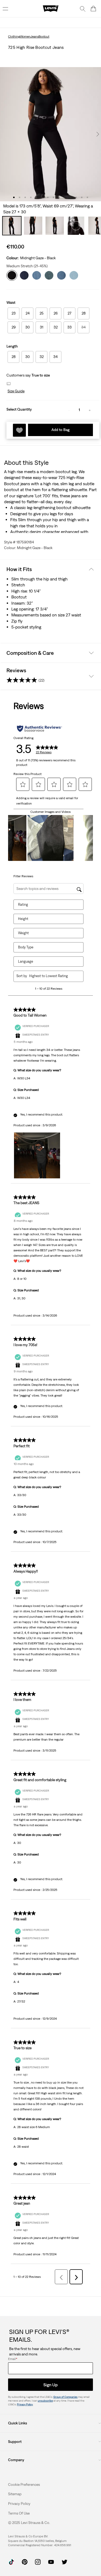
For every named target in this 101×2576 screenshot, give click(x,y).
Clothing (14, 36)
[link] (15, 2494)
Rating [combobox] (23, 905)
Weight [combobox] (23, 933)
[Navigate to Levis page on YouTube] (51, 2561)
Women (25, 36)
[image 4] (31, 197)
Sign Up (50, 2385)
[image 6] (42, 197)
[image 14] (87, 197)
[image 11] (70, 197)
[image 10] (65, 197)
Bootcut (44, 36)
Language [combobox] (26, 961)
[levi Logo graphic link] (51, 8)
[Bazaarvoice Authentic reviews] (39, 729)
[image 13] (82, 197)
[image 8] (53, 197)
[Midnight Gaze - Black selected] (12, 274)
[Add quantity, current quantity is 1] (90, 410)
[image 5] (36, 197)
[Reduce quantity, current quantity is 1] (69, 410)
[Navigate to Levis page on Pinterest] (25, 2561)
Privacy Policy (25, 2404)
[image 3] (25, 197)
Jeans (34, 36)
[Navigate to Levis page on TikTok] (11, 2561)
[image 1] (14, 197)
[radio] (13, 313)
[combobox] (52, 976)
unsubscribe (45, 2401)
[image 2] (20, 197)
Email (13, 2359)
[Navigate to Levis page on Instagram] (38, 2561)
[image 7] (48, 197)
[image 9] (59, 197)
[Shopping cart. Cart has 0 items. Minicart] (93, 9)
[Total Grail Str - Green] (49, 274)
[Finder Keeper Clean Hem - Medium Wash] (61, 274)
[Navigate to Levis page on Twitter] (64, 2561)
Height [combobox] (23, 919)
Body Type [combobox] (26, 947)
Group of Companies (65, 2397)
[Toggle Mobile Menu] (5, 9)
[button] (15, 391)
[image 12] (76, 197)
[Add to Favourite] (19, 430)
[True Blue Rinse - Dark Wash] (24, 274)
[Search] (83, 9)
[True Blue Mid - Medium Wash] (37, 274)
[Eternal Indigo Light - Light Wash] (74, 274)
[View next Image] (98, 134)
